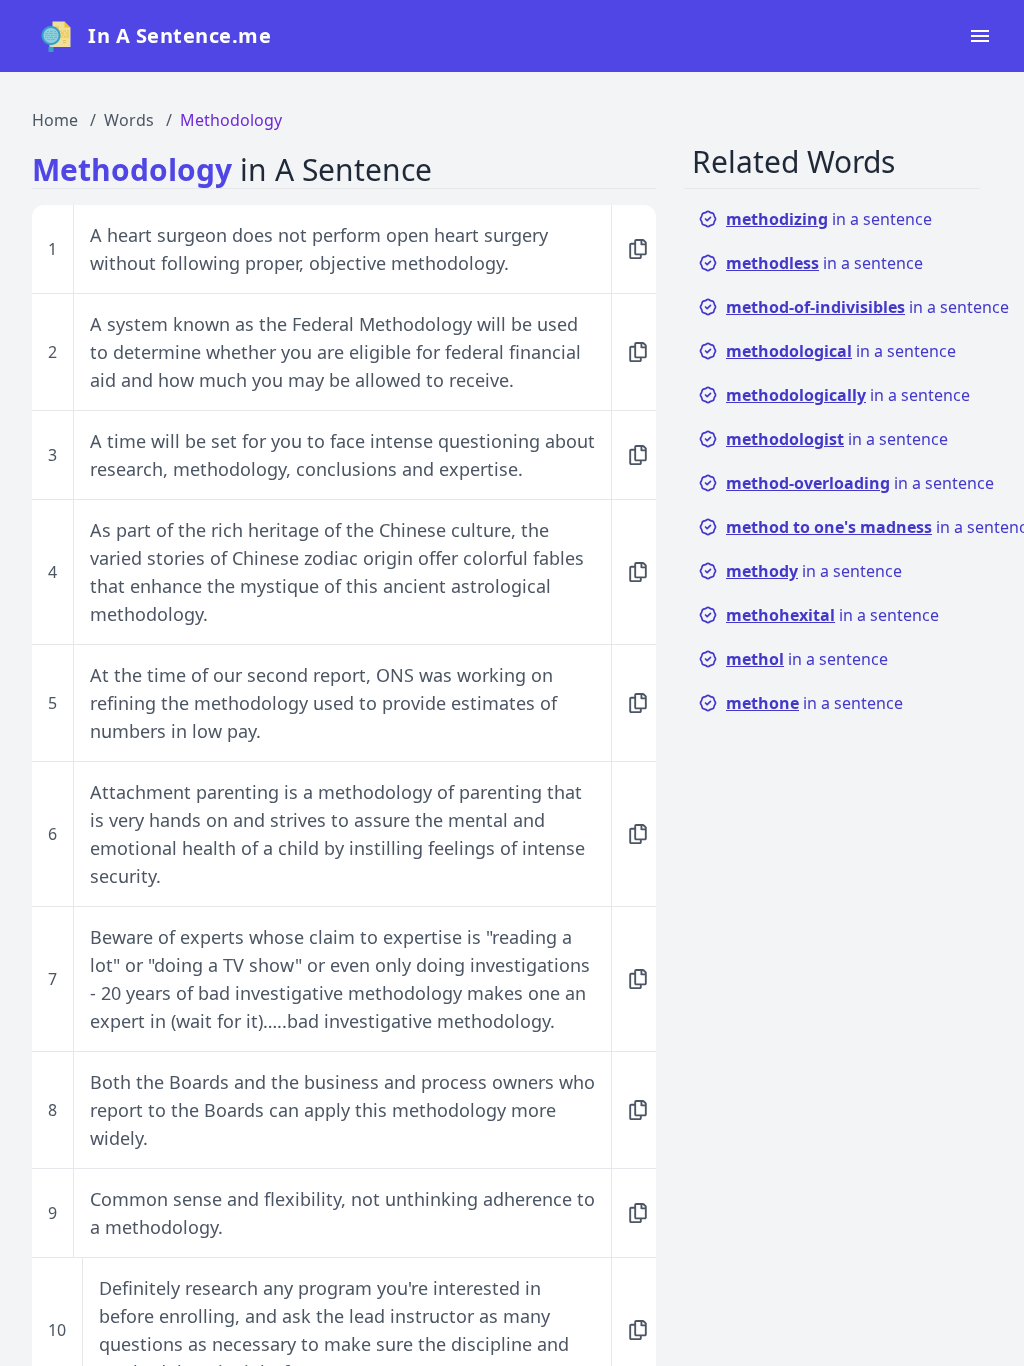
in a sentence (829, 219)
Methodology (231, 120)
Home (55, 120)
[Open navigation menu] (980, 36)
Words (129, 120)
